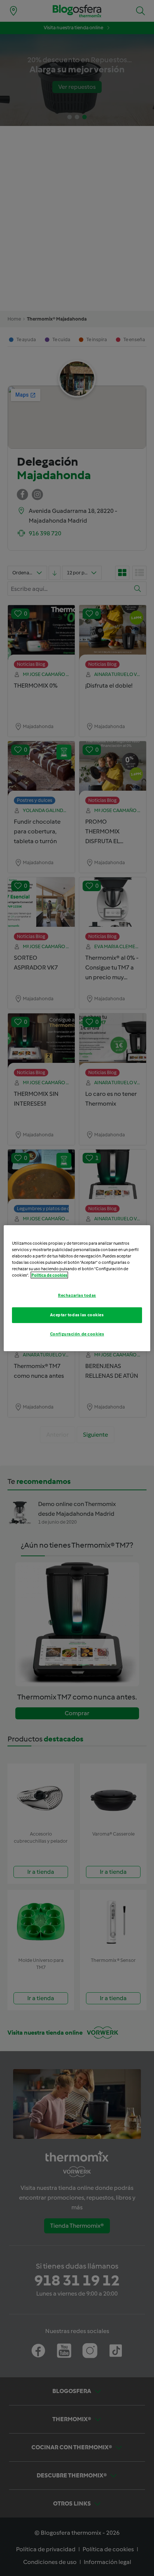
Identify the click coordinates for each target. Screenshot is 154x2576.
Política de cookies (49, 1275)
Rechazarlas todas (77, 1295)
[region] (77, 1288)
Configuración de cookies (77, 1334)
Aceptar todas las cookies (77, 1315)
